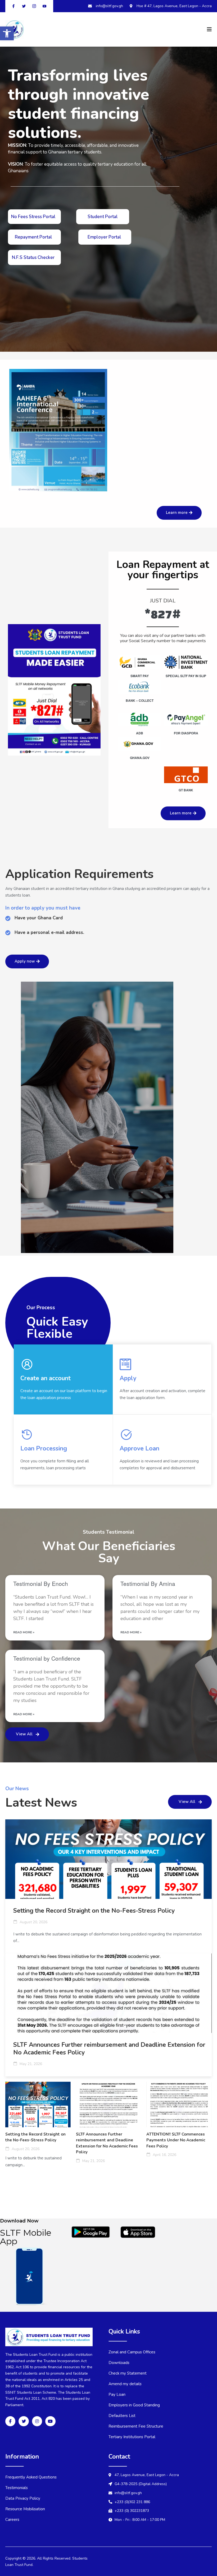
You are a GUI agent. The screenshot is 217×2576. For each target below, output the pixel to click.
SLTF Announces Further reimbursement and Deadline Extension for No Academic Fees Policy (109, 2049)
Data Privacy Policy (23, 2498)
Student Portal (103, 217)
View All (24, 1734)
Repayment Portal (33, 237)
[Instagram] (37, 2421)
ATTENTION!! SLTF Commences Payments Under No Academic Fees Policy (176, 2140)
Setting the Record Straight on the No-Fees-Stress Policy (94, 1911)
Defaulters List (122, 2416)
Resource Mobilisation (25, 2509)
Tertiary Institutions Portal (132, 2437)
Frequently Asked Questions (31, 2477)
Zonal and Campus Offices (132, 2352)
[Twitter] (24, 2421)
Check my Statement (128, 2373)
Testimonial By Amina (148, 1583)
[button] (7, 33)
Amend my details (125, 2384)
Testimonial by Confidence (47, 1658)
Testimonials (17, 2488)
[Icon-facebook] (10, 2421)
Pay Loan (117, 2394)
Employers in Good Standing (134, 2405)
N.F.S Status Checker (33, 257)
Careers (12, 2520)
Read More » (24, 1632)
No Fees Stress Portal (33, 217)
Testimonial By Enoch (41, 1583)
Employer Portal (104, 237)
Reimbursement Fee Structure (136, 2426)
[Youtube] (50, 2421)
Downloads (119, 2363)
